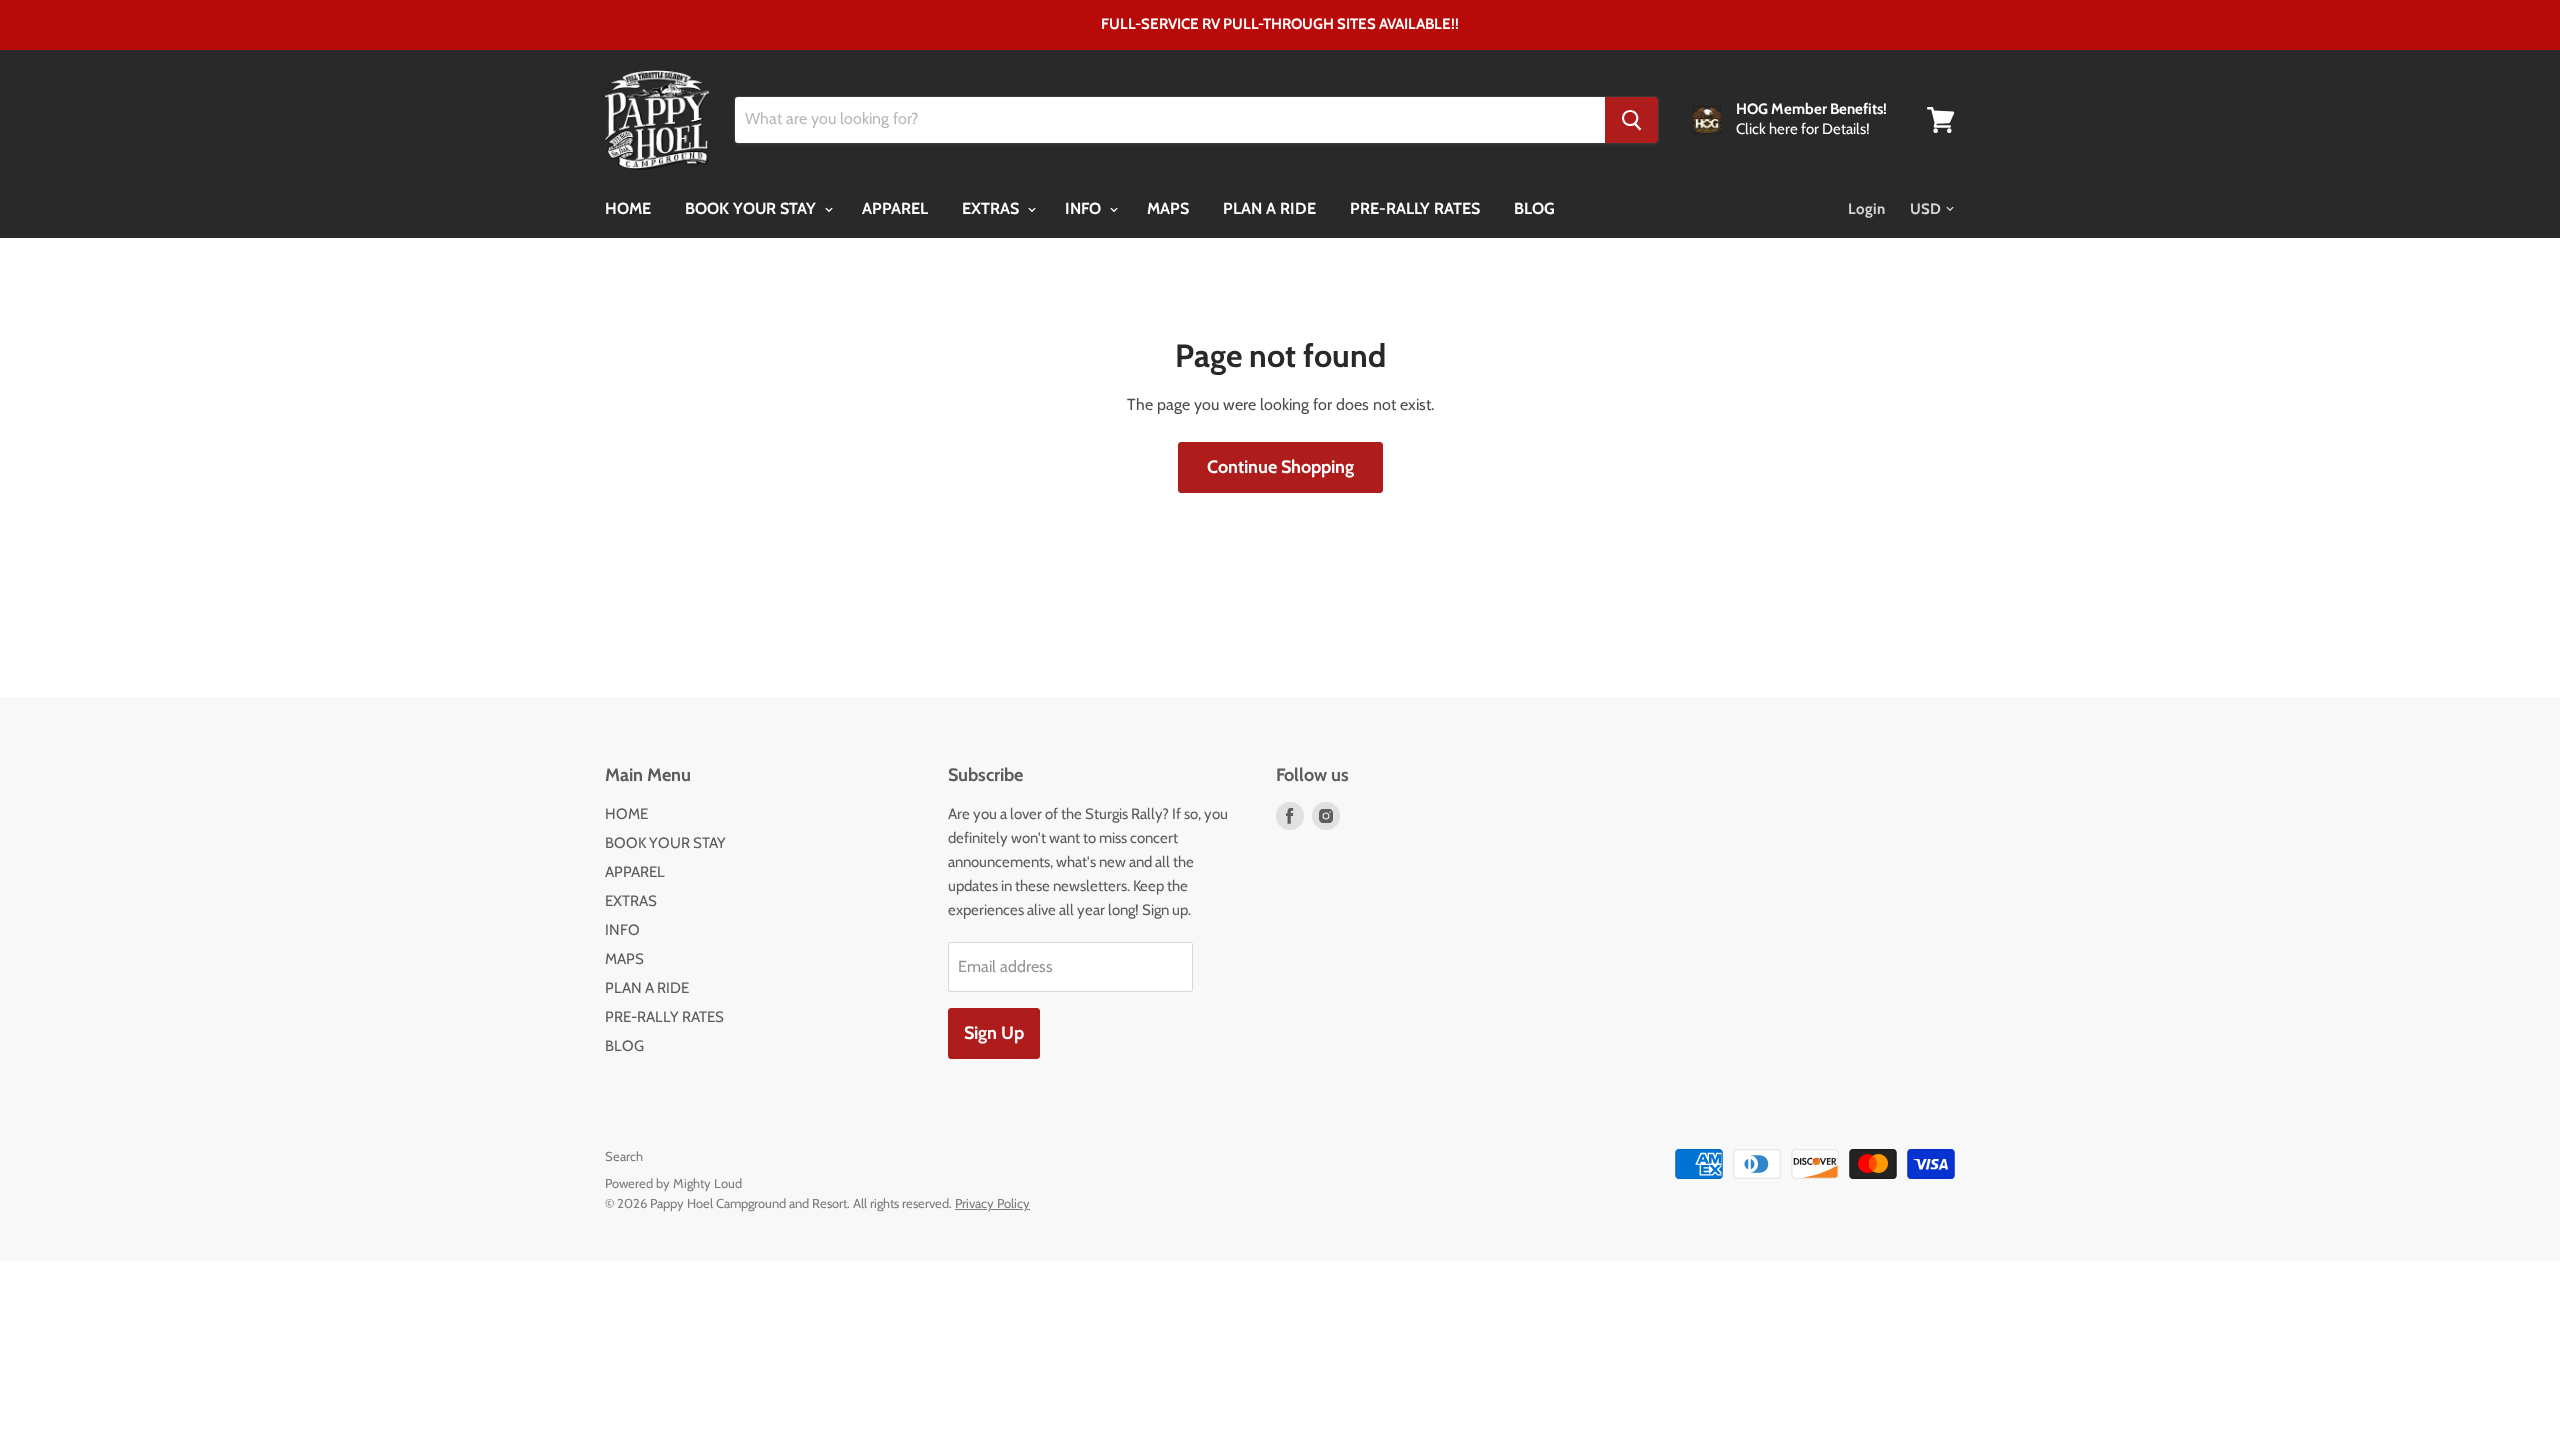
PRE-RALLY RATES (1415, 208)
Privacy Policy (992, 1203)
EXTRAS (992, 208)
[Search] (1631, 120)
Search (624, 1156)
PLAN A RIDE (1269, 208)
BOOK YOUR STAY (752, 208)
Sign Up (994, 1033)
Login (1866, 209)
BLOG (1534, 208)
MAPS (1168, 208)
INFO (1085, 208)
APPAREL (895, 208)
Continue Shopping (1280, 467)
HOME (628, 208)
